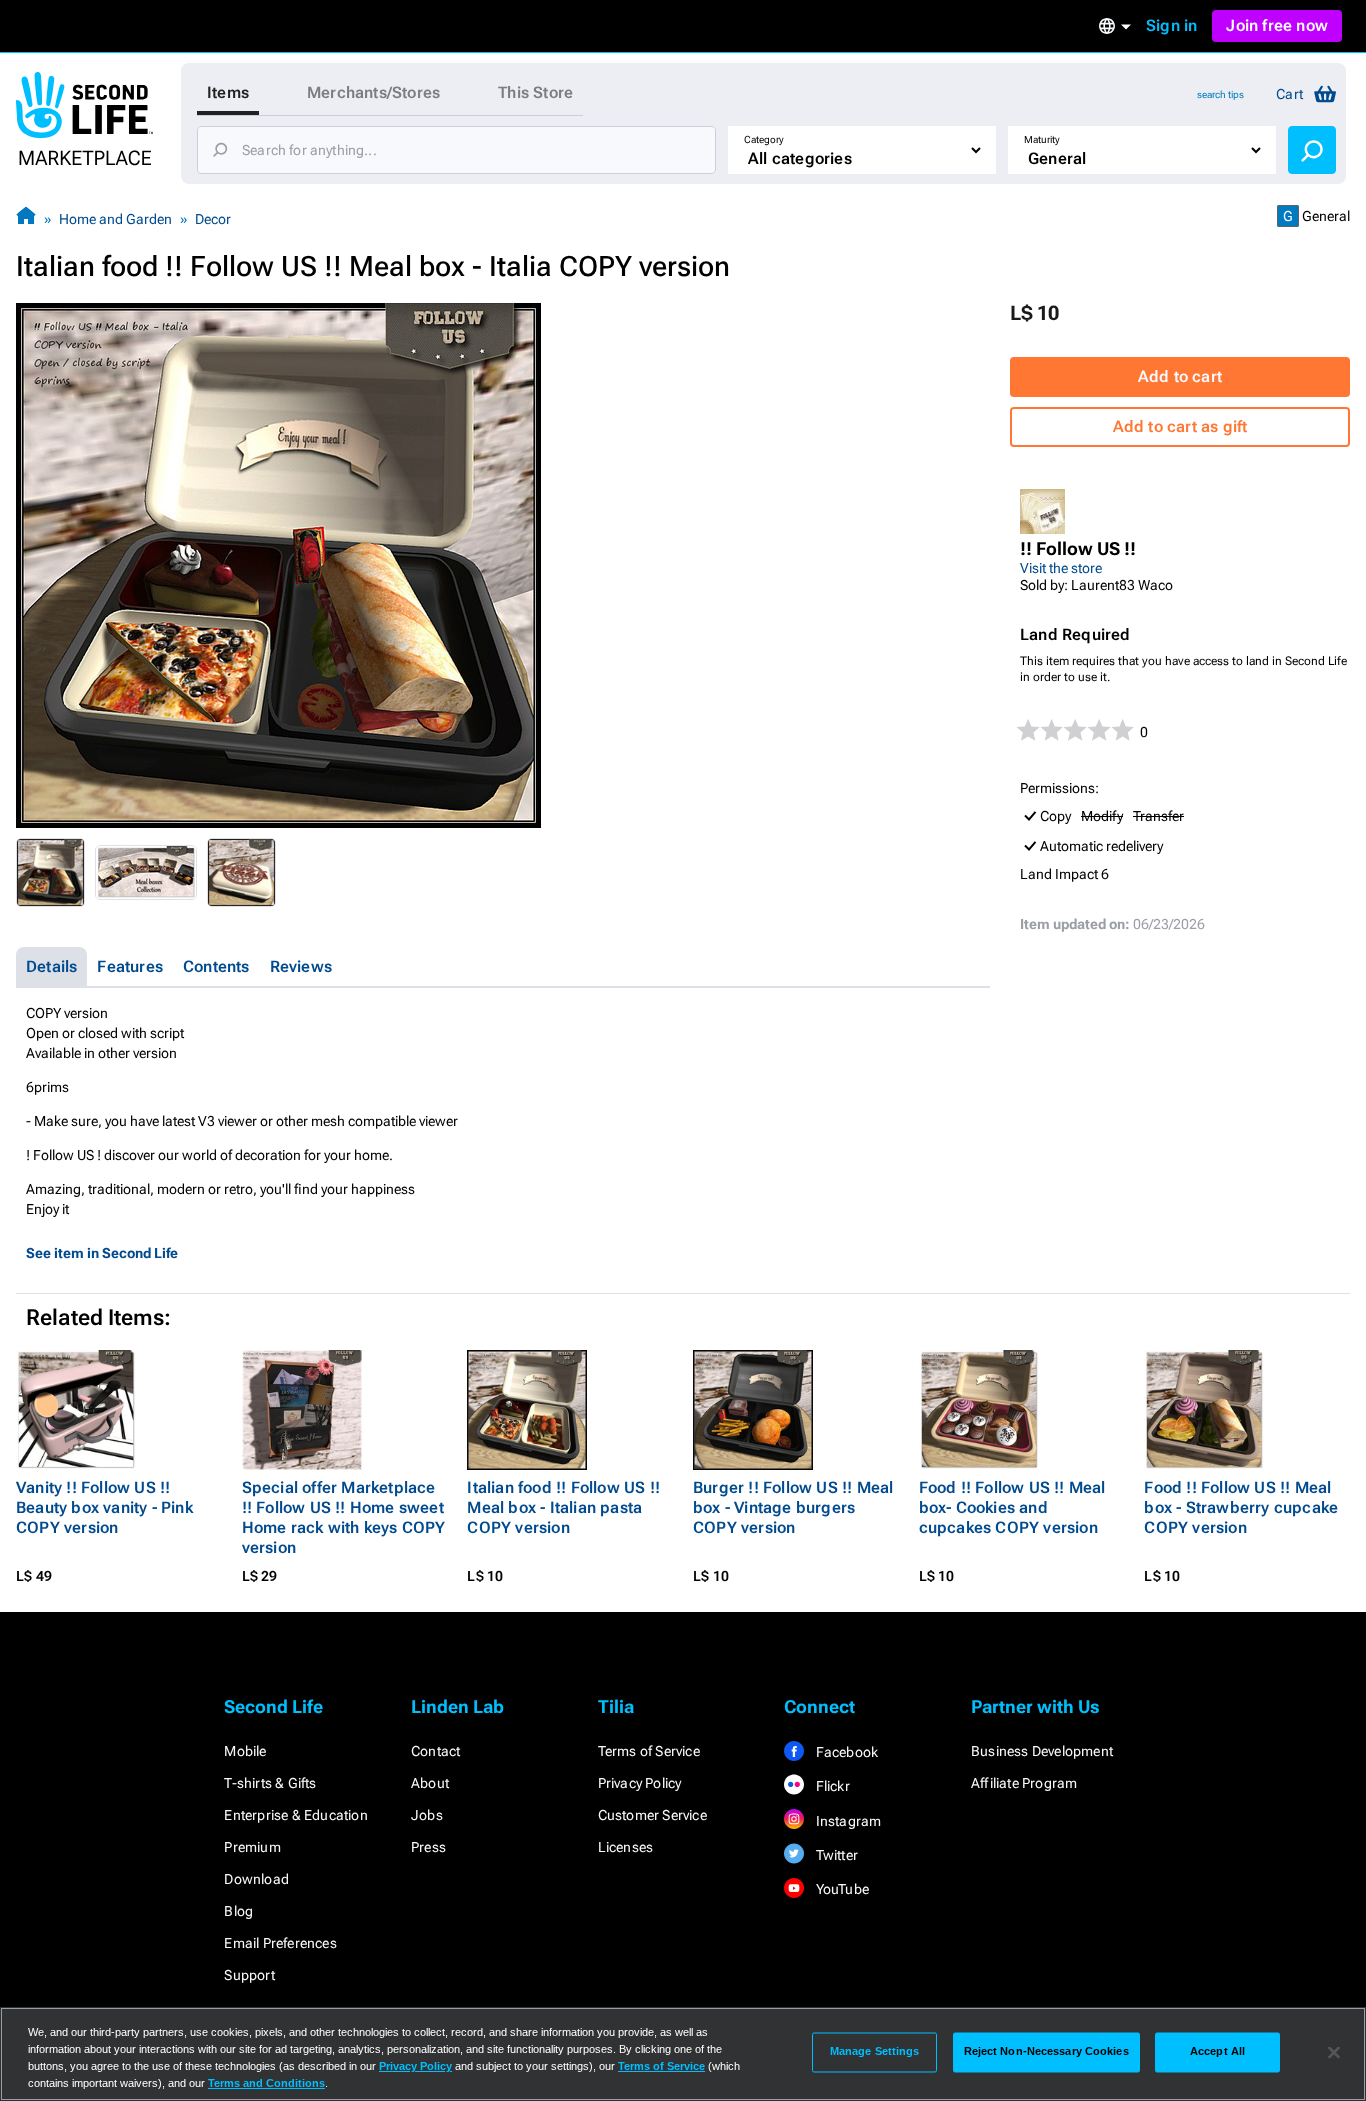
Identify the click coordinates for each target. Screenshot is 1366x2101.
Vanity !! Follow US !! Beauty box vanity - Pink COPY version (104, 1507)
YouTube (840, 1889)
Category (764, 139)
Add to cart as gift (1180, 426)
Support (249, 1975)
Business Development (1042, 1751)
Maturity (1042, 139)
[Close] (1334, 2052)
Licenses (626, 1847)
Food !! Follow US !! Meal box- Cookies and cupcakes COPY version (1012, 1507)
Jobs (427, 1815)
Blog (238, 1911)
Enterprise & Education (295, 1815)
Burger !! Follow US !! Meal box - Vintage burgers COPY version (793, 1507)
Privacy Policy (640, 1783)
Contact (435, 1751)
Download (256, 1879)
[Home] (26, 218)
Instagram (846, 1821)
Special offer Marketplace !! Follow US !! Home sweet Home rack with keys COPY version (344, 1517)
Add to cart (1180, 376)
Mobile (245, 1751)
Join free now (1277, 25)
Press (428, 1847)
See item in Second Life (102, 1253)
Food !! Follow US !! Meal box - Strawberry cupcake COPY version (1241, 1507)
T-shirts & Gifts (270, 1783)
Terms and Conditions (266, 2083)
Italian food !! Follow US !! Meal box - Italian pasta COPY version (563, 1507)
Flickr (830, 1786)
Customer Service (652, 1815)
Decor (213, 219)
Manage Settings (875, 2052)
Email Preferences (280, 1943)
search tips (1220, 94)
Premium (252, 1847)
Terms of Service (649, 1751)
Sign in (1171, 25)
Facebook (845, 1752)
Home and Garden (115, 219)
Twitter (835, 1855)
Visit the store (1061, 568)
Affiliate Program (1024, 1783)
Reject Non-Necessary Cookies (1046, 2052)
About (430, 1783)
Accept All (1217, 2052)
